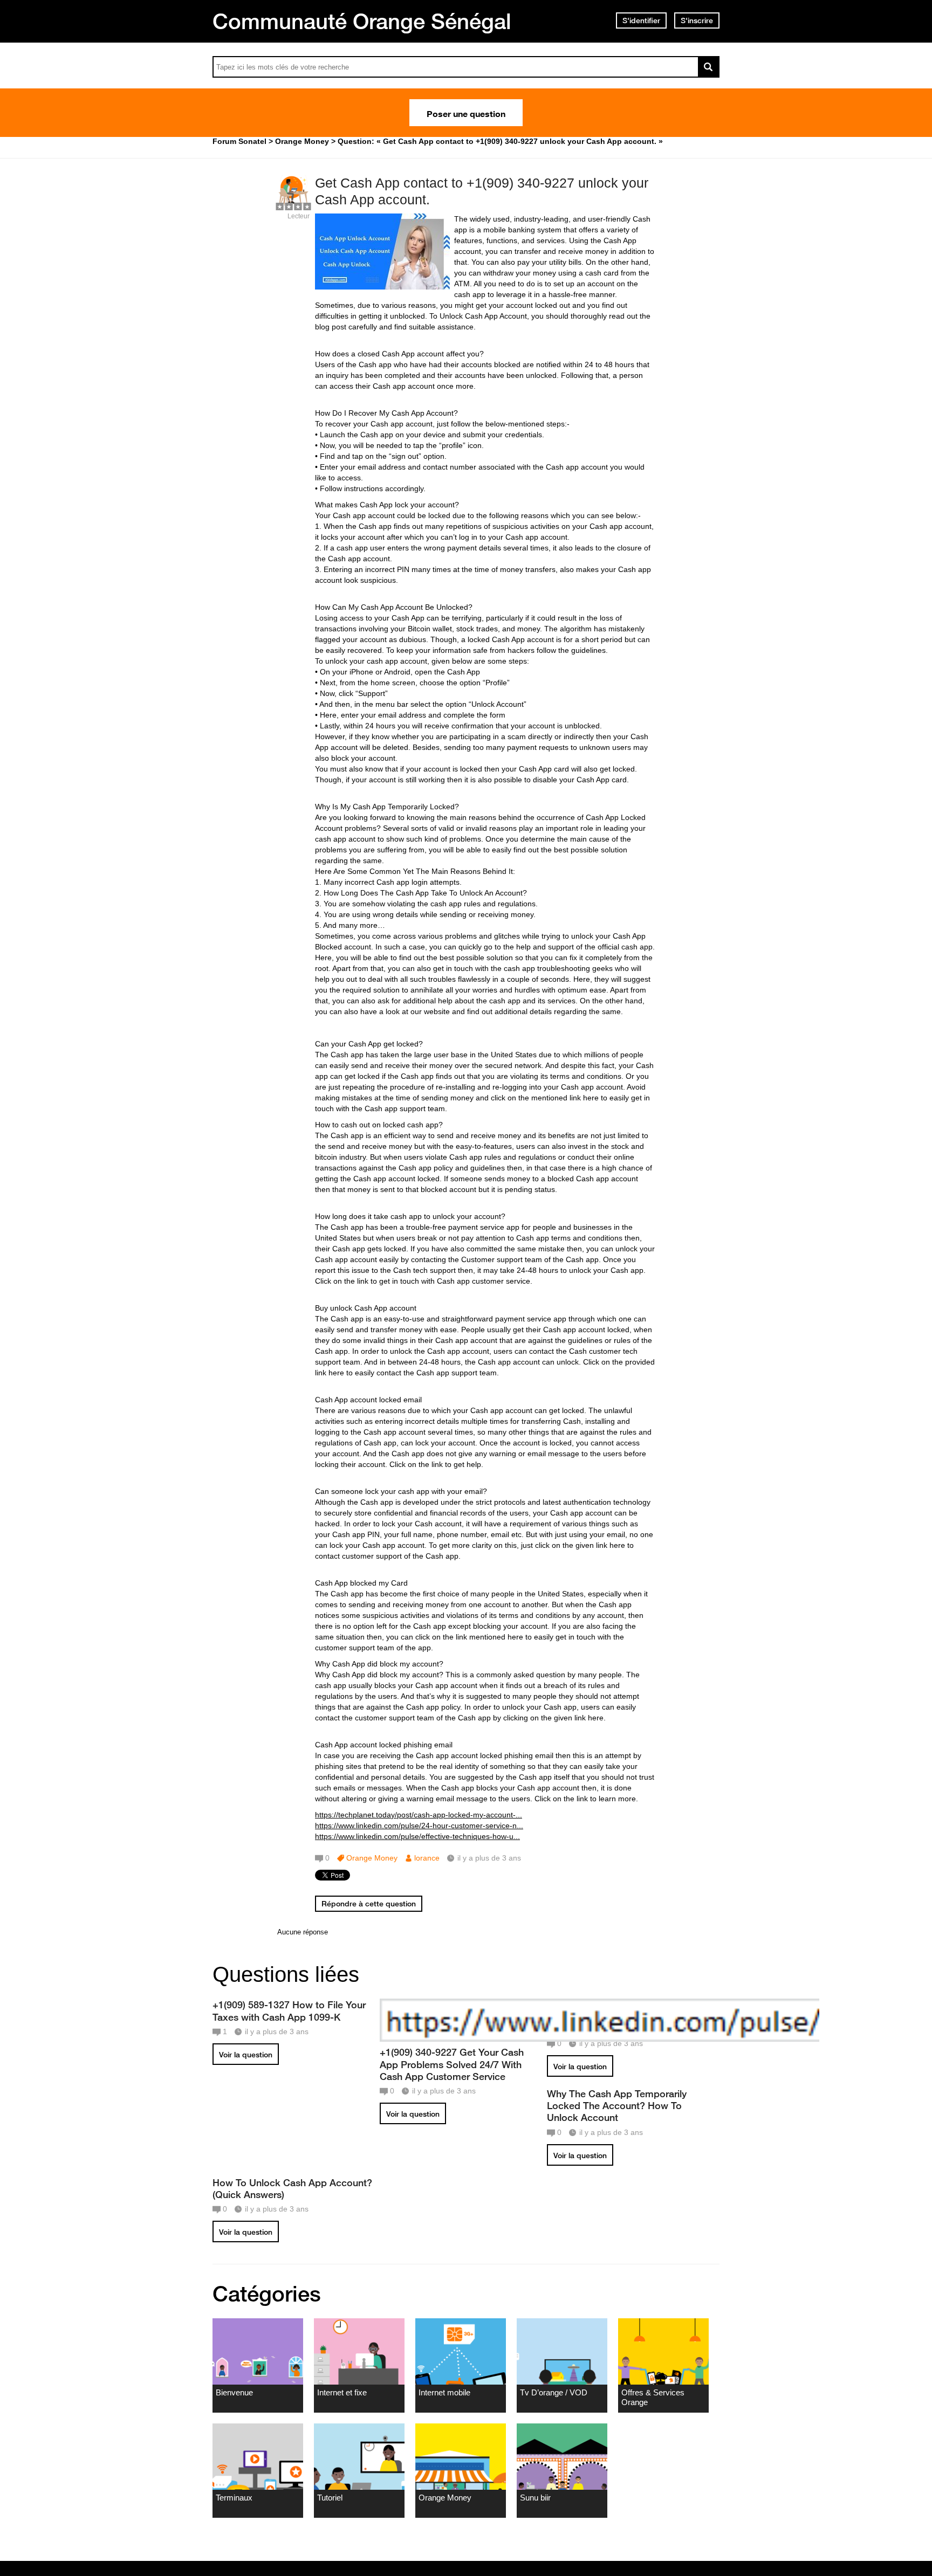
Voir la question (246, 2055)
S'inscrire (697, 20)
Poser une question (466, 113)
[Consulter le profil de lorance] (293, 205)
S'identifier (641, 20)
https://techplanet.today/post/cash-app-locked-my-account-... (419, 1815)
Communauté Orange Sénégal (362, 21)
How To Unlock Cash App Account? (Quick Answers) (292, 2188)
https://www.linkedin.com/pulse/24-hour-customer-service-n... (419, 1826)
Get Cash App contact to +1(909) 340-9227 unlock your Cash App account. (482, 191)
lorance (427, 1858)
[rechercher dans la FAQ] (709, 67)
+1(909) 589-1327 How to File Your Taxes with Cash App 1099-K (289, 2010)
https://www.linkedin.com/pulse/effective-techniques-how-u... (417, 1836)
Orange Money (372, 1858)
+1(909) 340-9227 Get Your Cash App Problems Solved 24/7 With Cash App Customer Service (452, 2064)
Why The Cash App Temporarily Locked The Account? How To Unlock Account (617, 2105)
